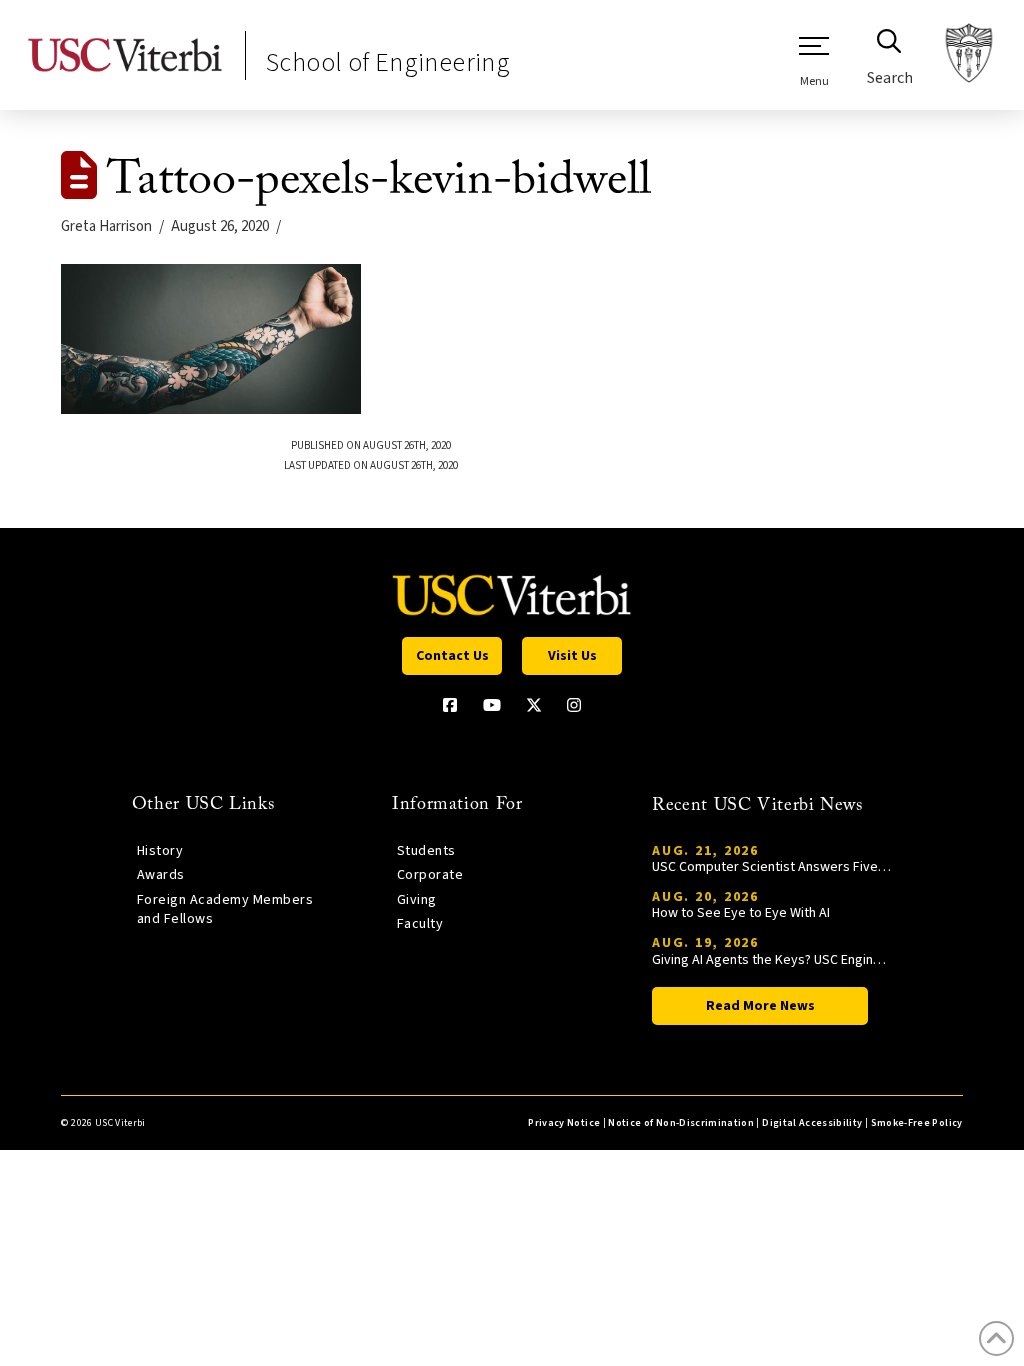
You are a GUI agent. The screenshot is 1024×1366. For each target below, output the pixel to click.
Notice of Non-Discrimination (681, 1123)
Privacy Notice (564, 1123)
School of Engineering (388, 62)
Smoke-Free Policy (917, 1123)
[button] (814, 61)
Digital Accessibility (812, 1123)
